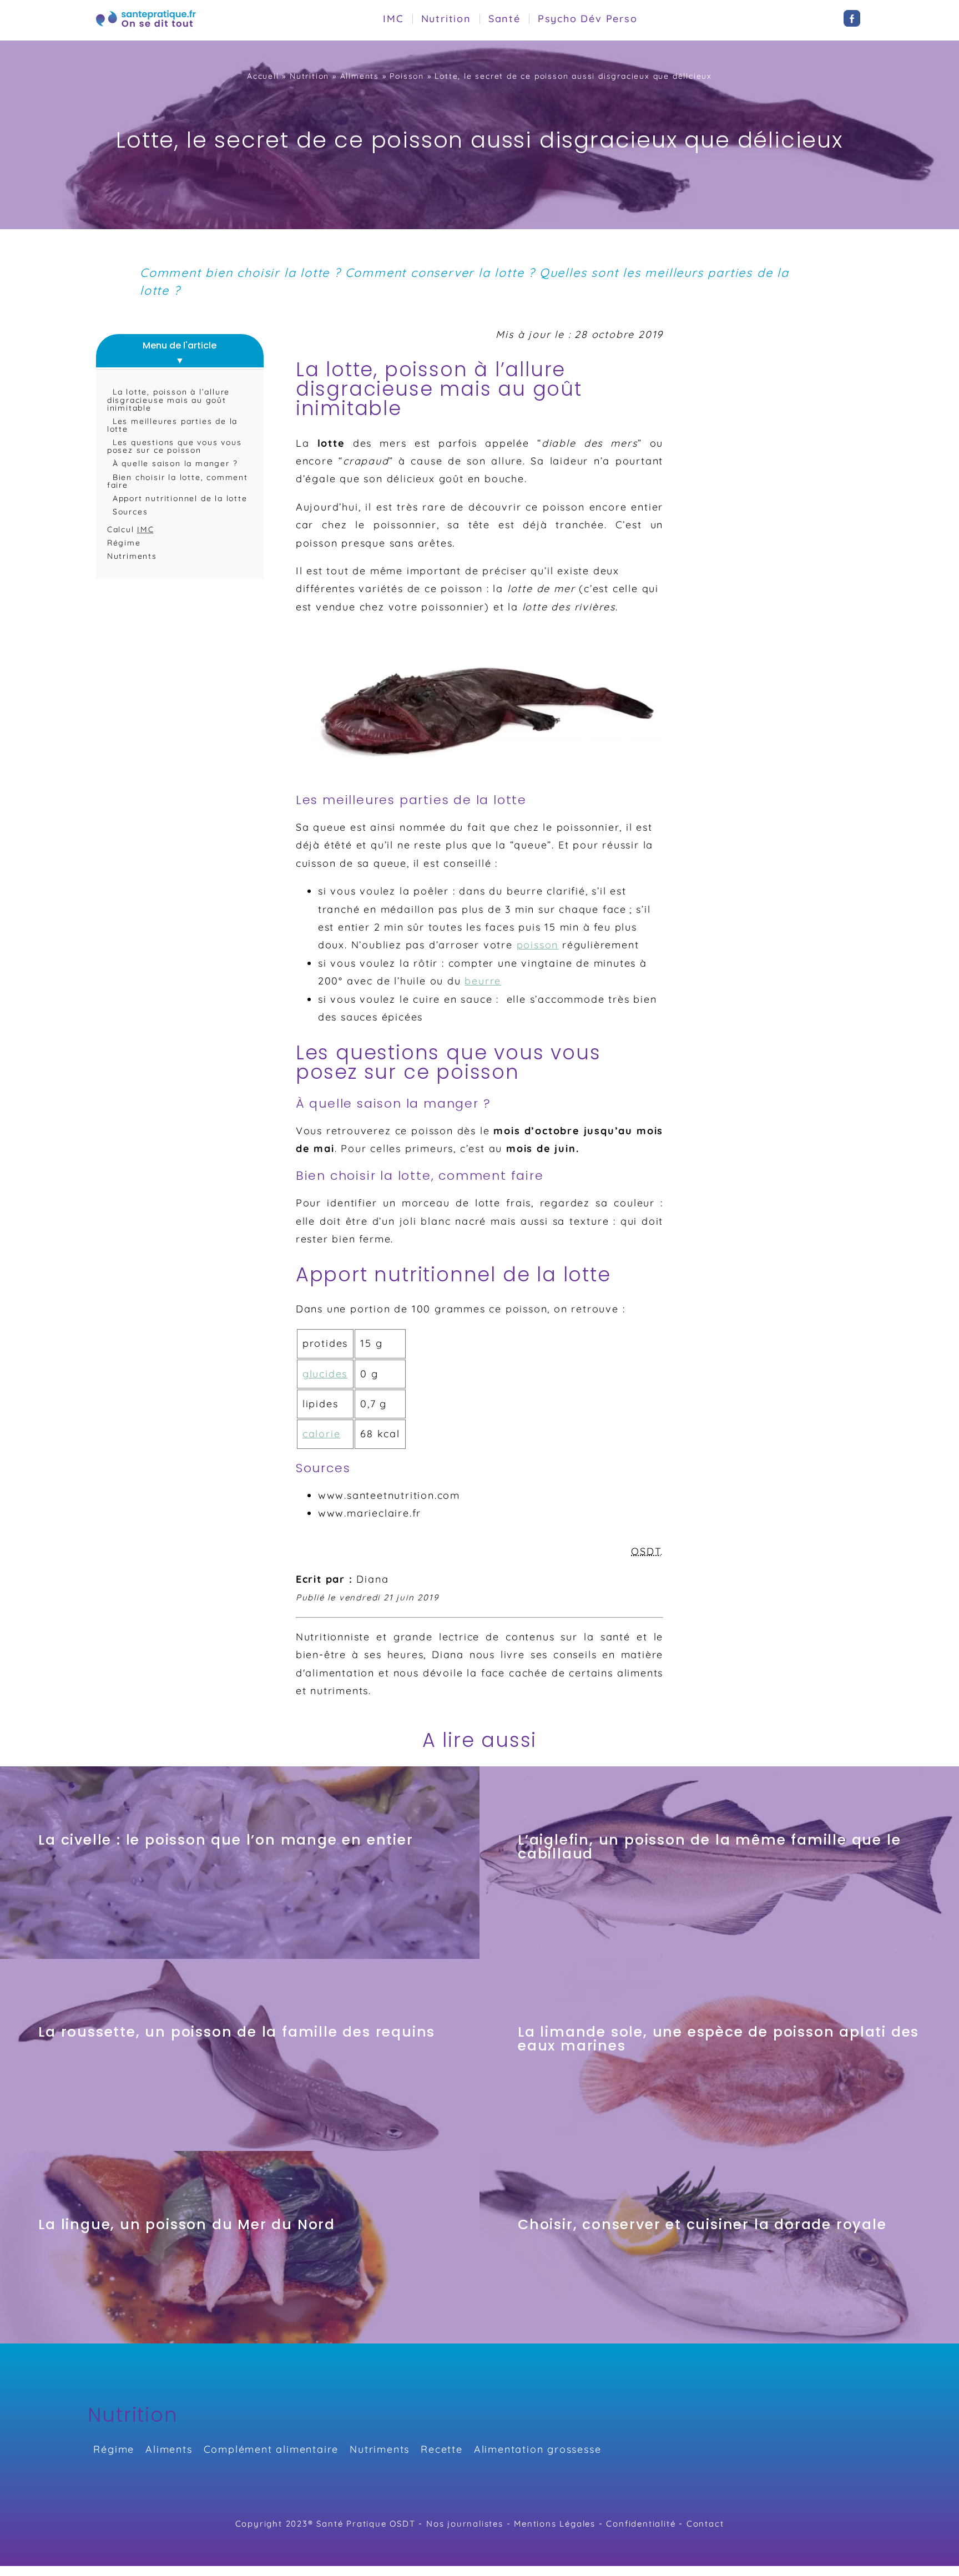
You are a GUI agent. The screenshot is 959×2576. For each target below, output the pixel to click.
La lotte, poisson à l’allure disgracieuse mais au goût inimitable (168, 400)
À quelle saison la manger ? (175, 463)
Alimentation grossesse (538, 2449)
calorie (322, 1434)
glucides (325, 1374)
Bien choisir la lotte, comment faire (178, 481)
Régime (124, 543)
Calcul (131, 529)
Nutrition (446, 19)
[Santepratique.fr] (146, 28)
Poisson (407, 76)
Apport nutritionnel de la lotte (180, 498)
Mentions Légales (555, 2524)
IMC (393, 19)
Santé (504, 19)
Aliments (360, 76)
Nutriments (132, 556)
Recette (442, 2449)
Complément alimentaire (271, 2449)
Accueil (263, 76)
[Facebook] (852, 23)
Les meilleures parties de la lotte (172, 425)
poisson (538, 945)
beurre (483, 981)
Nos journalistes (465, 2524)
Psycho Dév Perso (588, 19)
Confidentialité (641, 2524)
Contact (705, 2524)
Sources (130, 512)
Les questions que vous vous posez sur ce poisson (175, 446)
